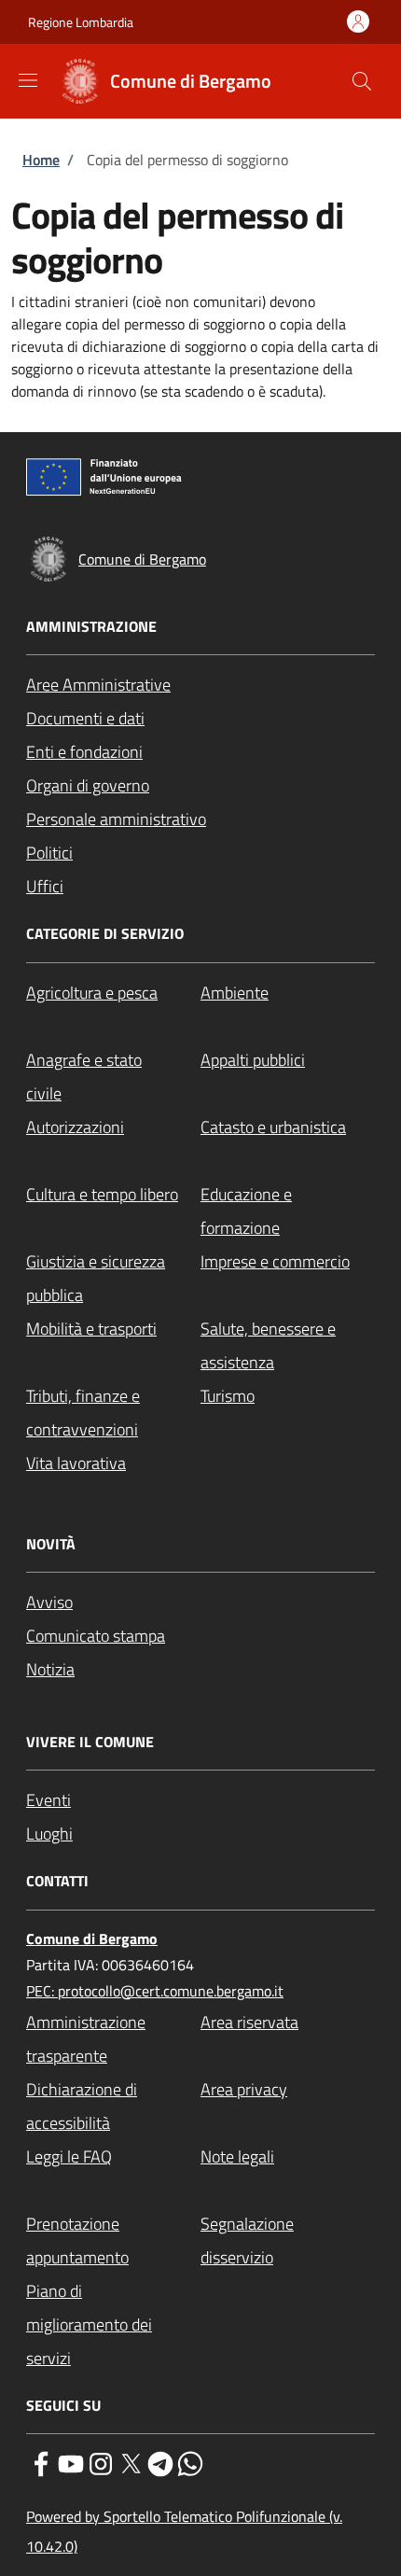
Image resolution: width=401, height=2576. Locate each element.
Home (41, 160)
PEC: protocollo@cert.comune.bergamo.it (155, 1991)
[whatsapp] (190, 2462)
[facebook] (41, 2462)
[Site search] (362, 81)
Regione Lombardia (81, 22)
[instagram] (101, 2462)
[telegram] (160, 2462)
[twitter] (131, 2462)
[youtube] (71, 2462)
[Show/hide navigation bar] (28, 80)
